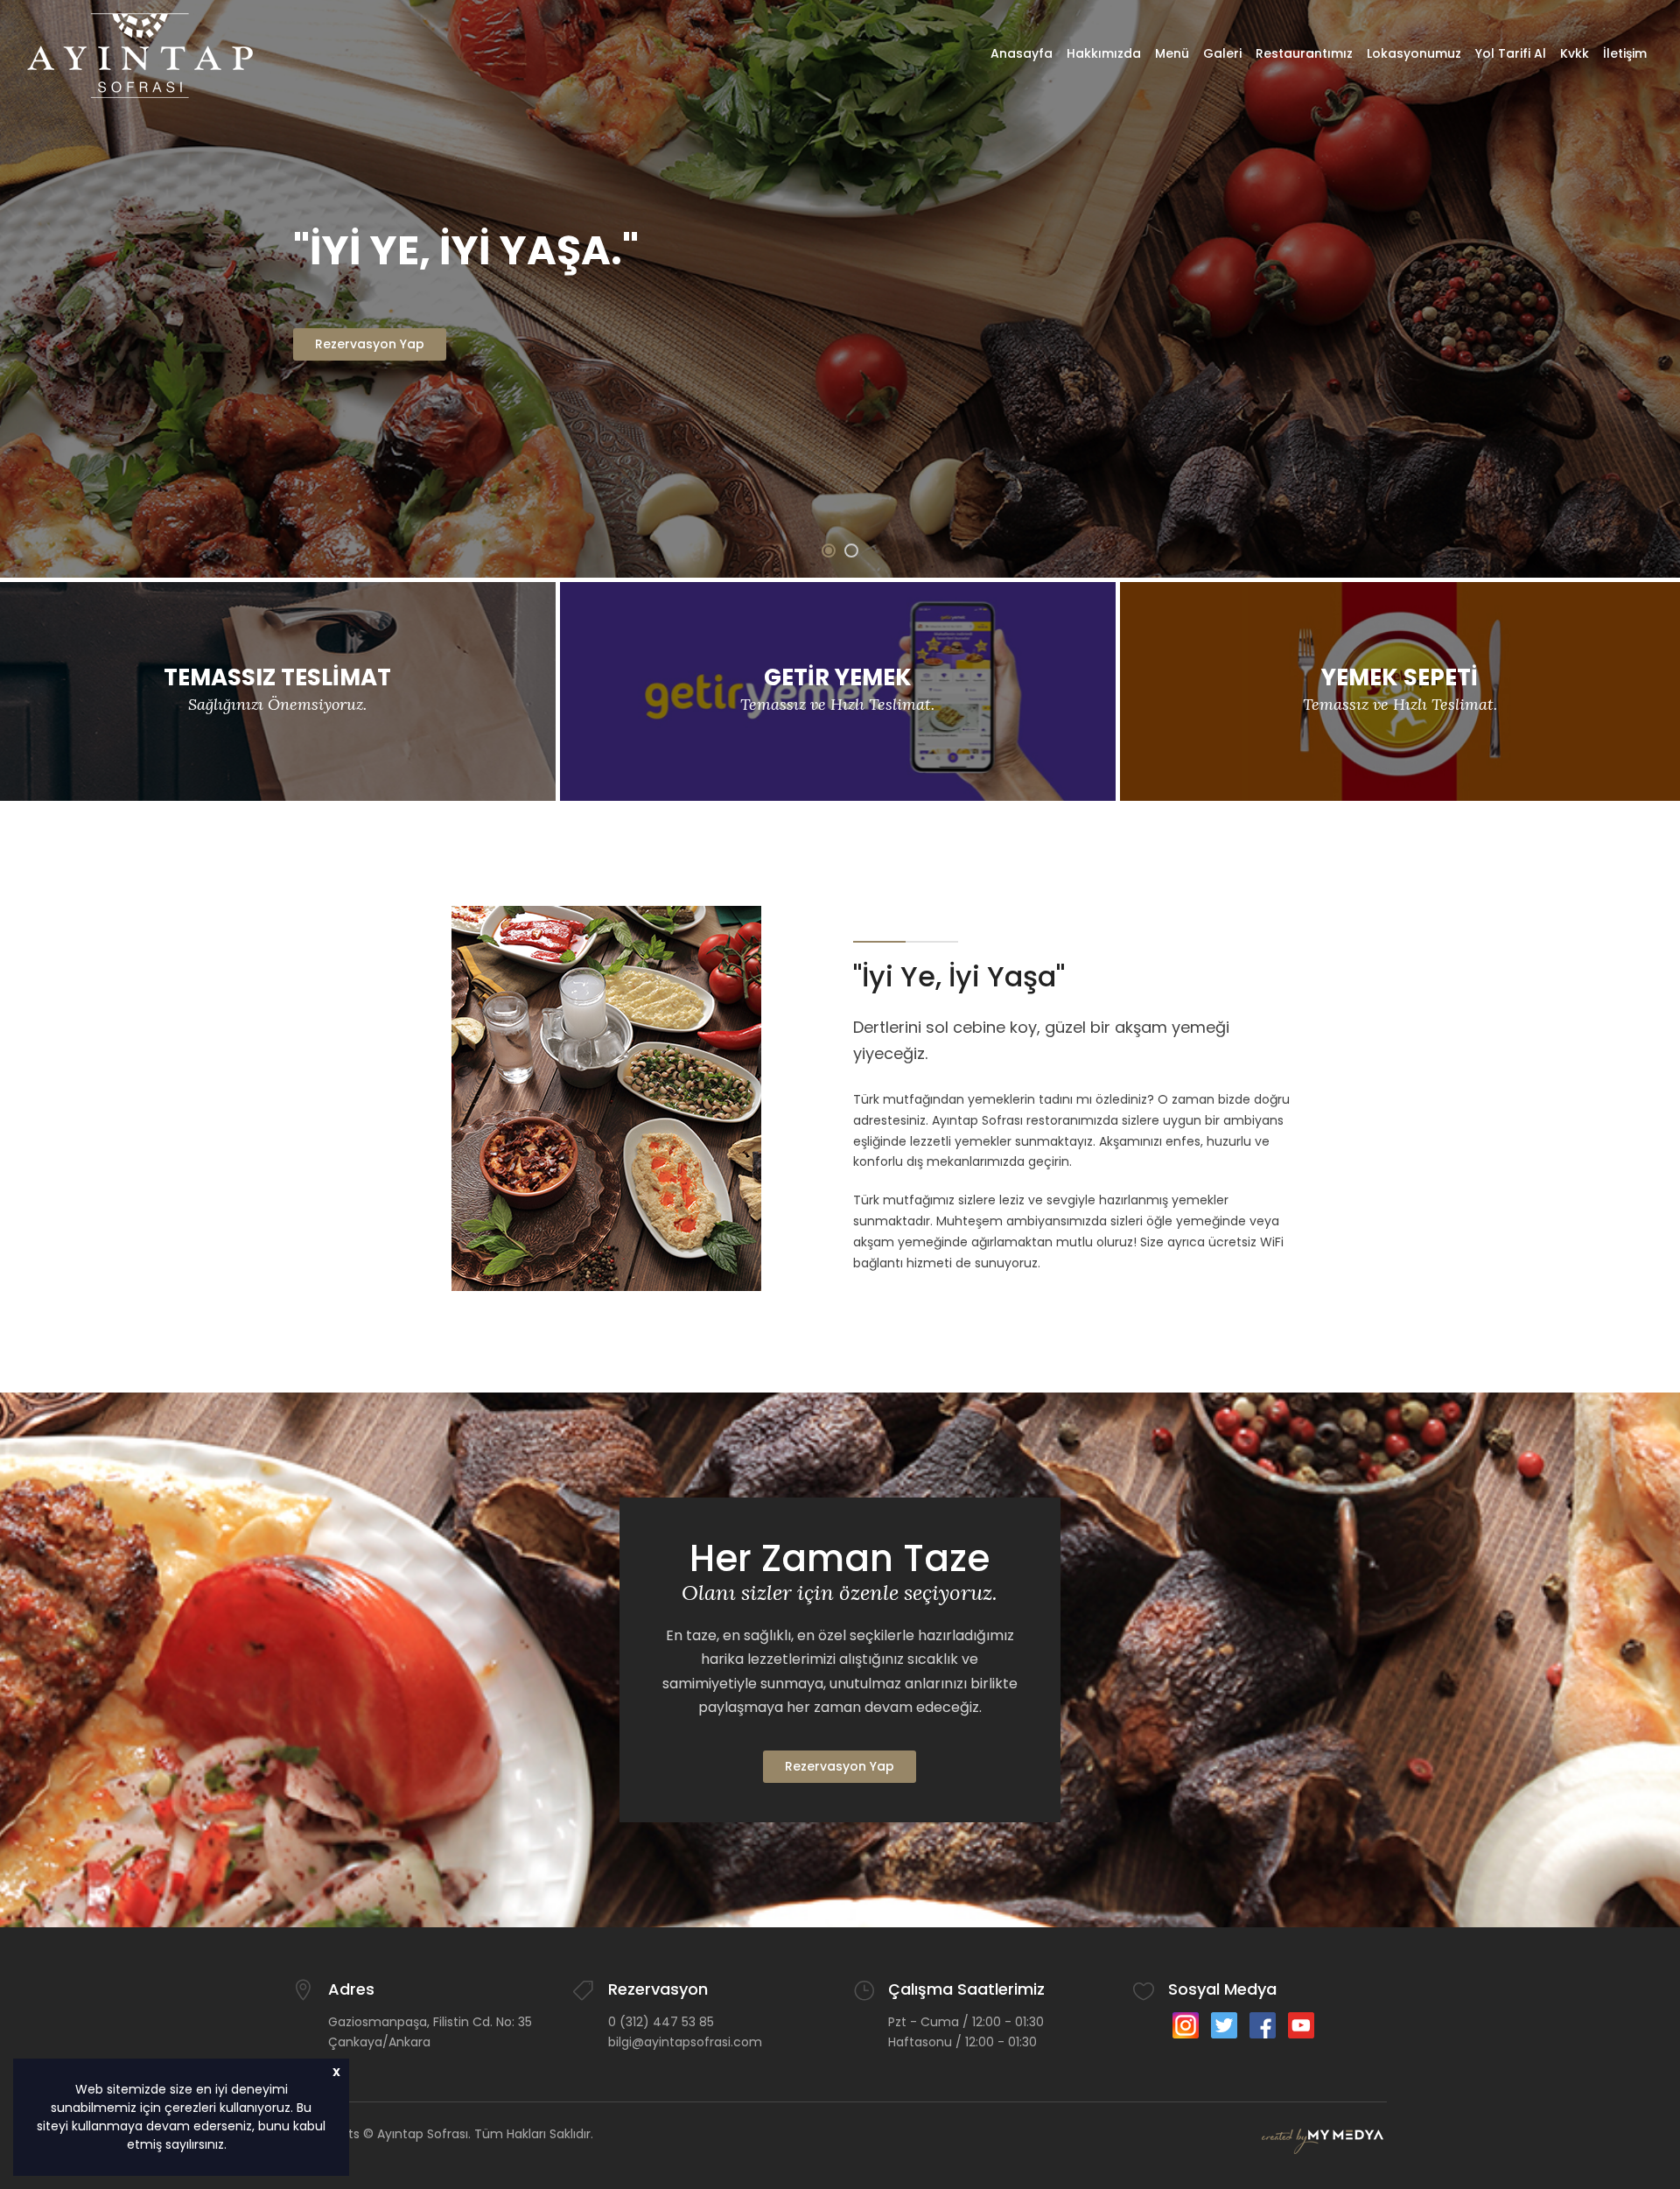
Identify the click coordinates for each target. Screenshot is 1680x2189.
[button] (233, 2146)
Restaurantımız (1304, 53)
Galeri (1222, 53)
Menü (1172, 53)
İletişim (1625, 53)
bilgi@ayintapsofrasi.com (685, 2042)
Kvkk (1575, 53)
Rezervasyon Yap (840, 1766)
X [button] (336, 2072)
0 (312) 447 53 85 (661, 2022)
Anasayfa (1022, 53)
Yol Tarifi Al (1511, 53)
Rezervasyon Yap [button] (370, 344)
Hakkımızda (1104, 53)
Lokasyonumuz (1414, 53)
